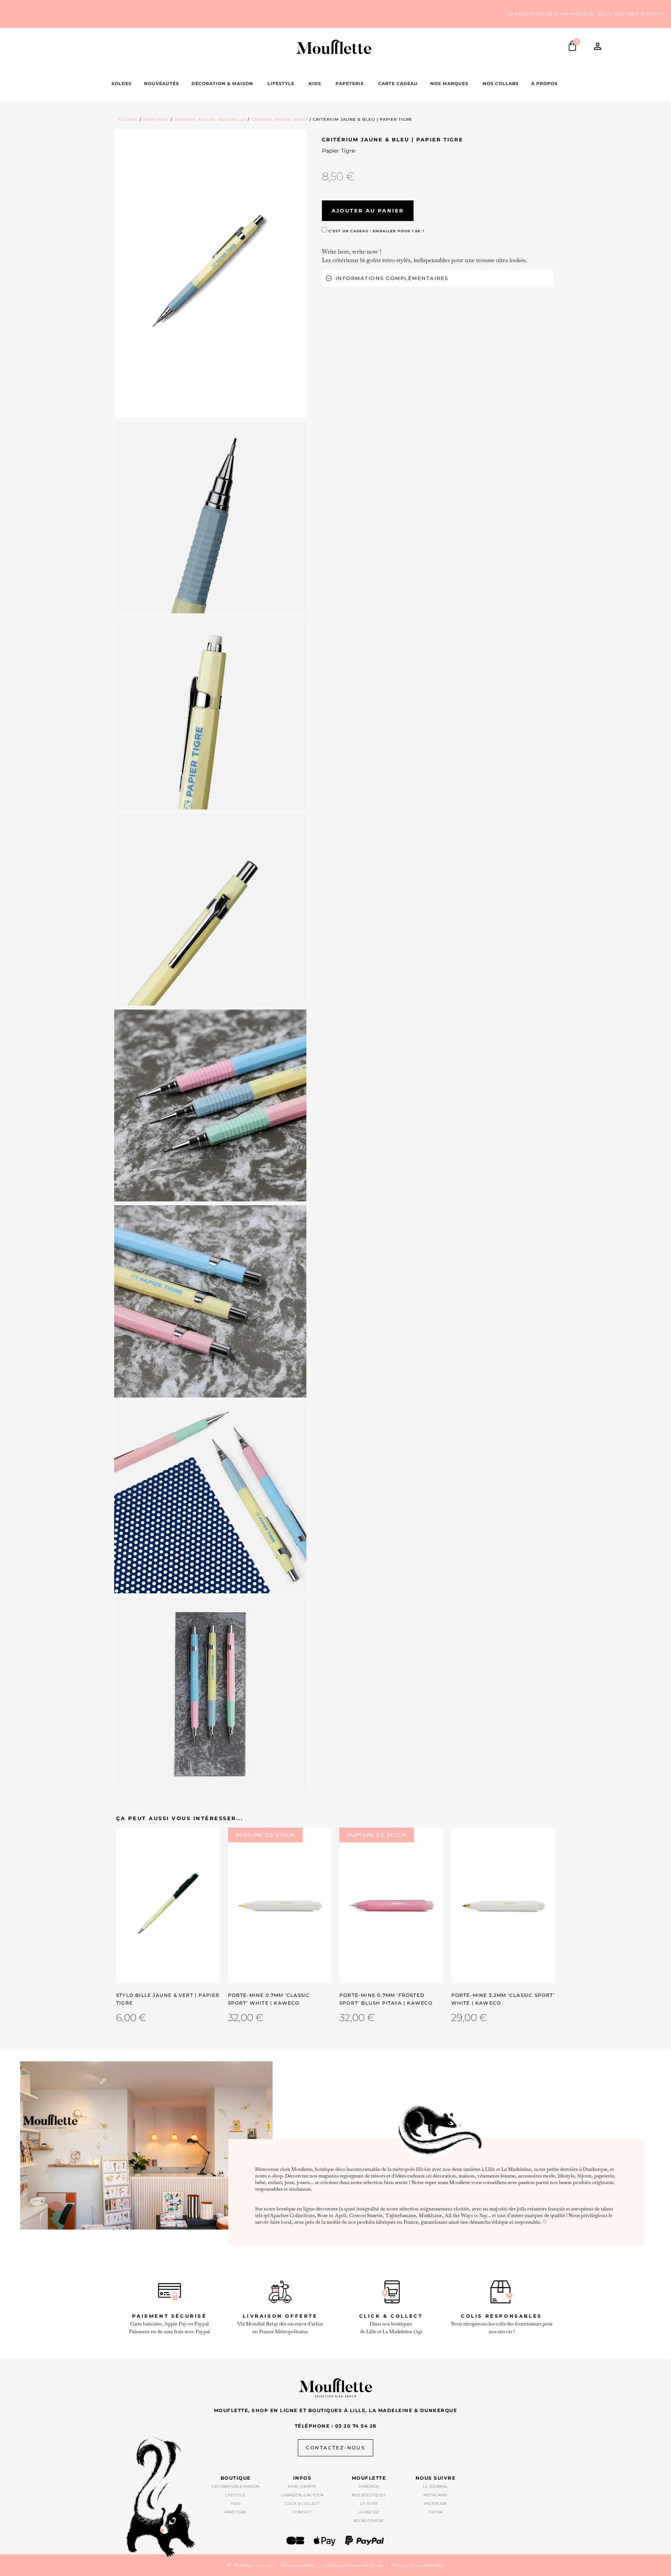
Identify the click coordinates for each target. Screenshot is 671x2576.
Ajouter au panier (368, 211)
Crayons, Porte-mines (280, 119)
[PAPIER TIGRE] (210, 518)
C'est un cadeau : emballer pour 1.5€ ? (376, 231)
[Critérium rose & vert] (210, 1106)
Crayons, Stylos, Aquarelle (210, 119)
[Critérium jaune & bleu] (210, 274)
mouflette (369, 2478)
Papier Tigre (338, 151)
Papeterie (156, 119)
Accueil (128, 119)
